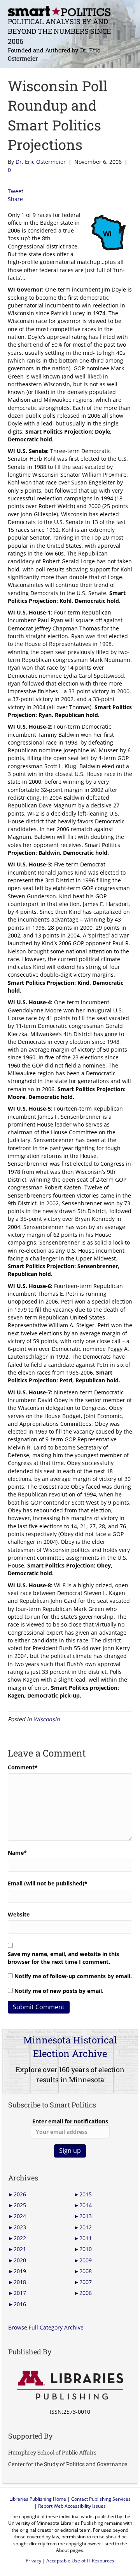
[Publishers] (70, 2385)
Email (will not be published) (48, 1883)
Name (17, 1853)
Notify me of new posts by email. (59, 1991)
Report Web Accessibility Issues (72, 2506)
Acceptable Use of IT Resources (80, 2561)
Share (15, 199)
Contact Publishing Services (101, 2499)
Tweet (16, 191)
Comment (23, 1767)
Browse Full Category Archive (46, 2327)
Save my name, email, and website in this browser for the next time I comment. (63, 1958)
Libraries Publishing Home (38, 2499)
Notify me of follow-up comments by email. (73, 1976)
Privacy (33, 2561)
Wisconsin (47, 1719)
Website (19, 1914)
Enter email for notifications (70, 2121)
